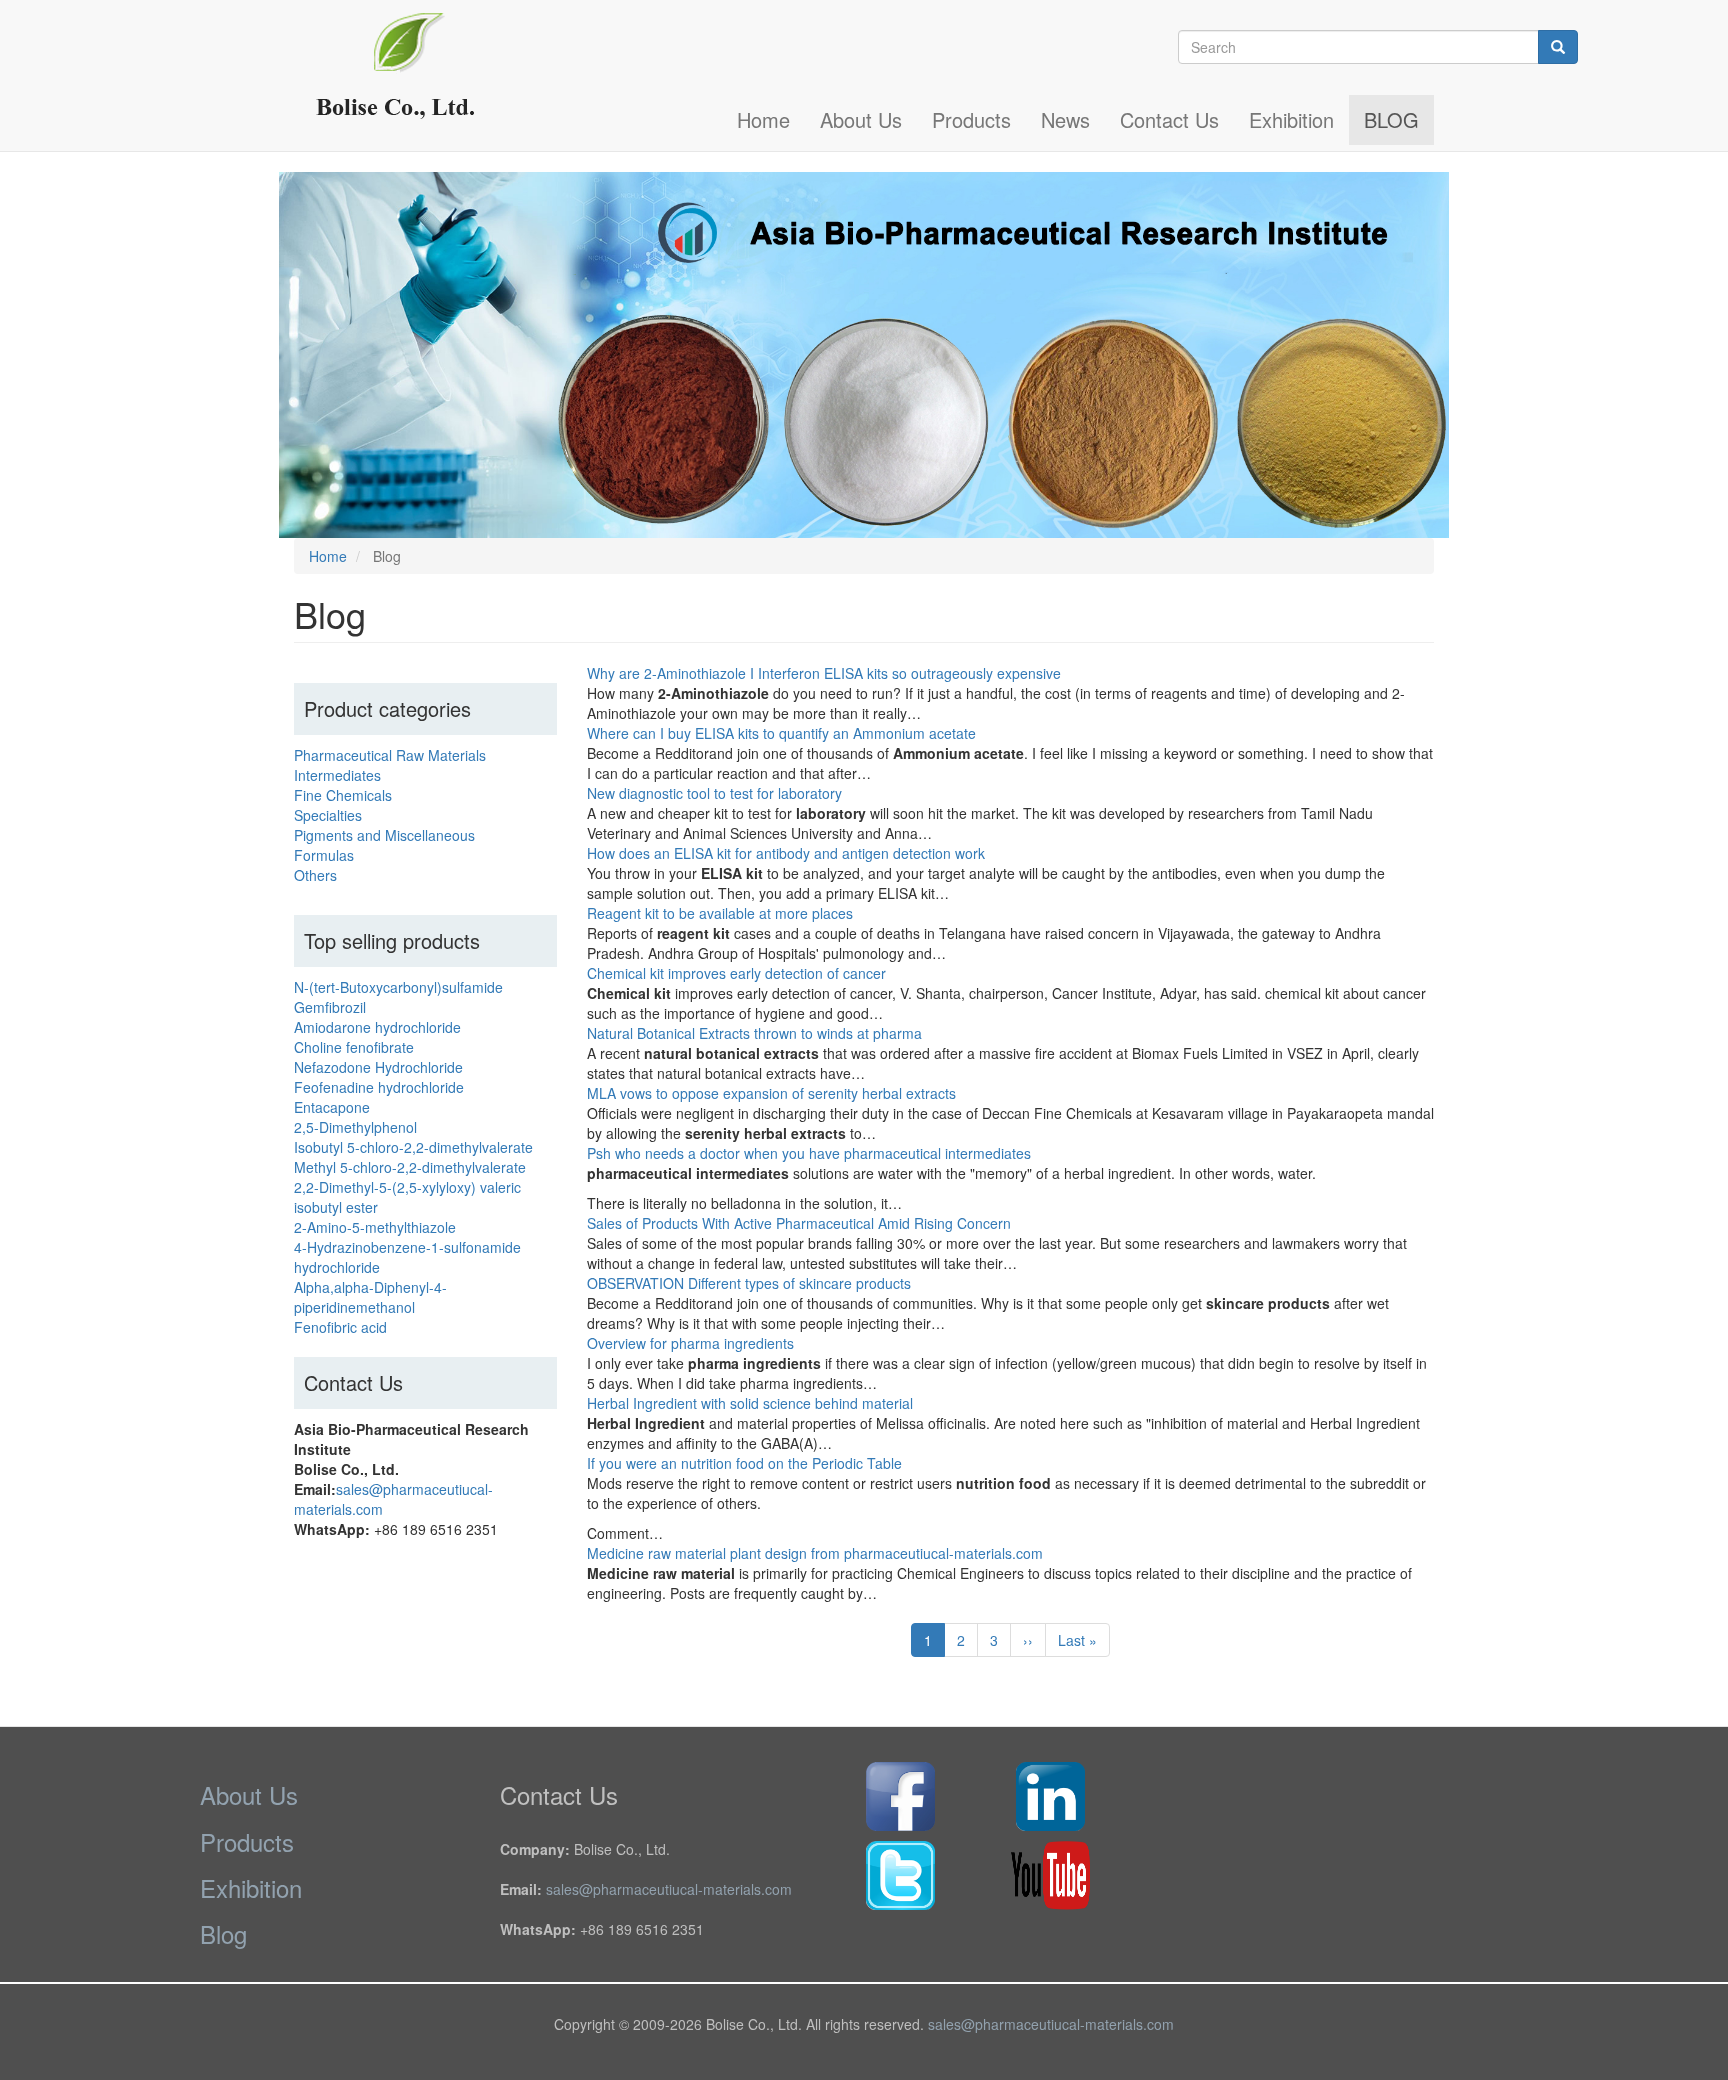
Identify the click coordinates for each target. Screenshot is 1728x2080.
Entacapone (332, 1107)
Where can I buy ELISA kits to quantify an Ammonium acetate (781, 733)
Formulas (324, 855)
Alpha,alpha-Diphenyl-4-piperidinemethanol (370, 1297)
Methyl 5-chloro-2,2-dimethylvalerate (410, 1167)
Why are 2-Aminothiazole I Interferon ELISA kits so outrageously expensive (824, 673)
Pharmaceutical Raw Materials (390, 755)
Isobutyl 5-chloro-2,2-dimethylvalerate (413, 1147)
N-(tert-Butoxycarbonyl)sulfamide (398, 987)
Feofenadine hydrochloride (379, 1087)
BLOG (1391, 119)
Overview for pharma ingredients (690, 1343)
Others (315, 875)
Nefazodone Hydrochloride (378, 1067)
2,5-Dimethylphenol (355, 1127)
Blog (223, 1933)
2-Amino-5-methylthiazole (375, 1227)
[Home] (405, 75)
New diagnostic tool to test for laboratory (714, 793)
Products (971, 119)
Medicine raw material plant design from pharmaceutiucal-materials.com (815, 1553)
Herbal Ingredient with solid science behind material (750, 1403)
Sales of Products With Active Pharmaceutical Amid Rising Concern (799, 1223)
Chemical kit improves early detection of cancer (736, 973)
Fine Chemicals (343, 795)
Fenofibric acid (340, 1327)
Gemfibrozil (330, 1007)
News (1065, 119)
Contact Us (1169, 119)
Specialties (328, 815)
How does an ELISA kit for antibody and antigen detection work (786, 853)
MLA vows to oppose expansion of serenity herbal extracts (771, 1093)
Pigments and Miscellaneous (384, 835)
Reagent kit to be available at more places (720, 913)
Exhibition (1291, 119)
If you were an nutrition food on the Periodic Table (744, 1463)
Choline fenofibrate (354, 1047)
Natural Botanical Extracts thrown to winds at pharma (754, 1033)
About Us (861, 119)
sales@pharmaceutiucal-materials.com (669, 1889)
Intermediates (337, 775)
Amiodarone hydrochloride (377, 1027)
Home (763, 119)
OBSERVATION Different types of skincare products (749, 1283)
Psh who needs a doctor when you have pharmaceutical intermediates (809, 1153)
